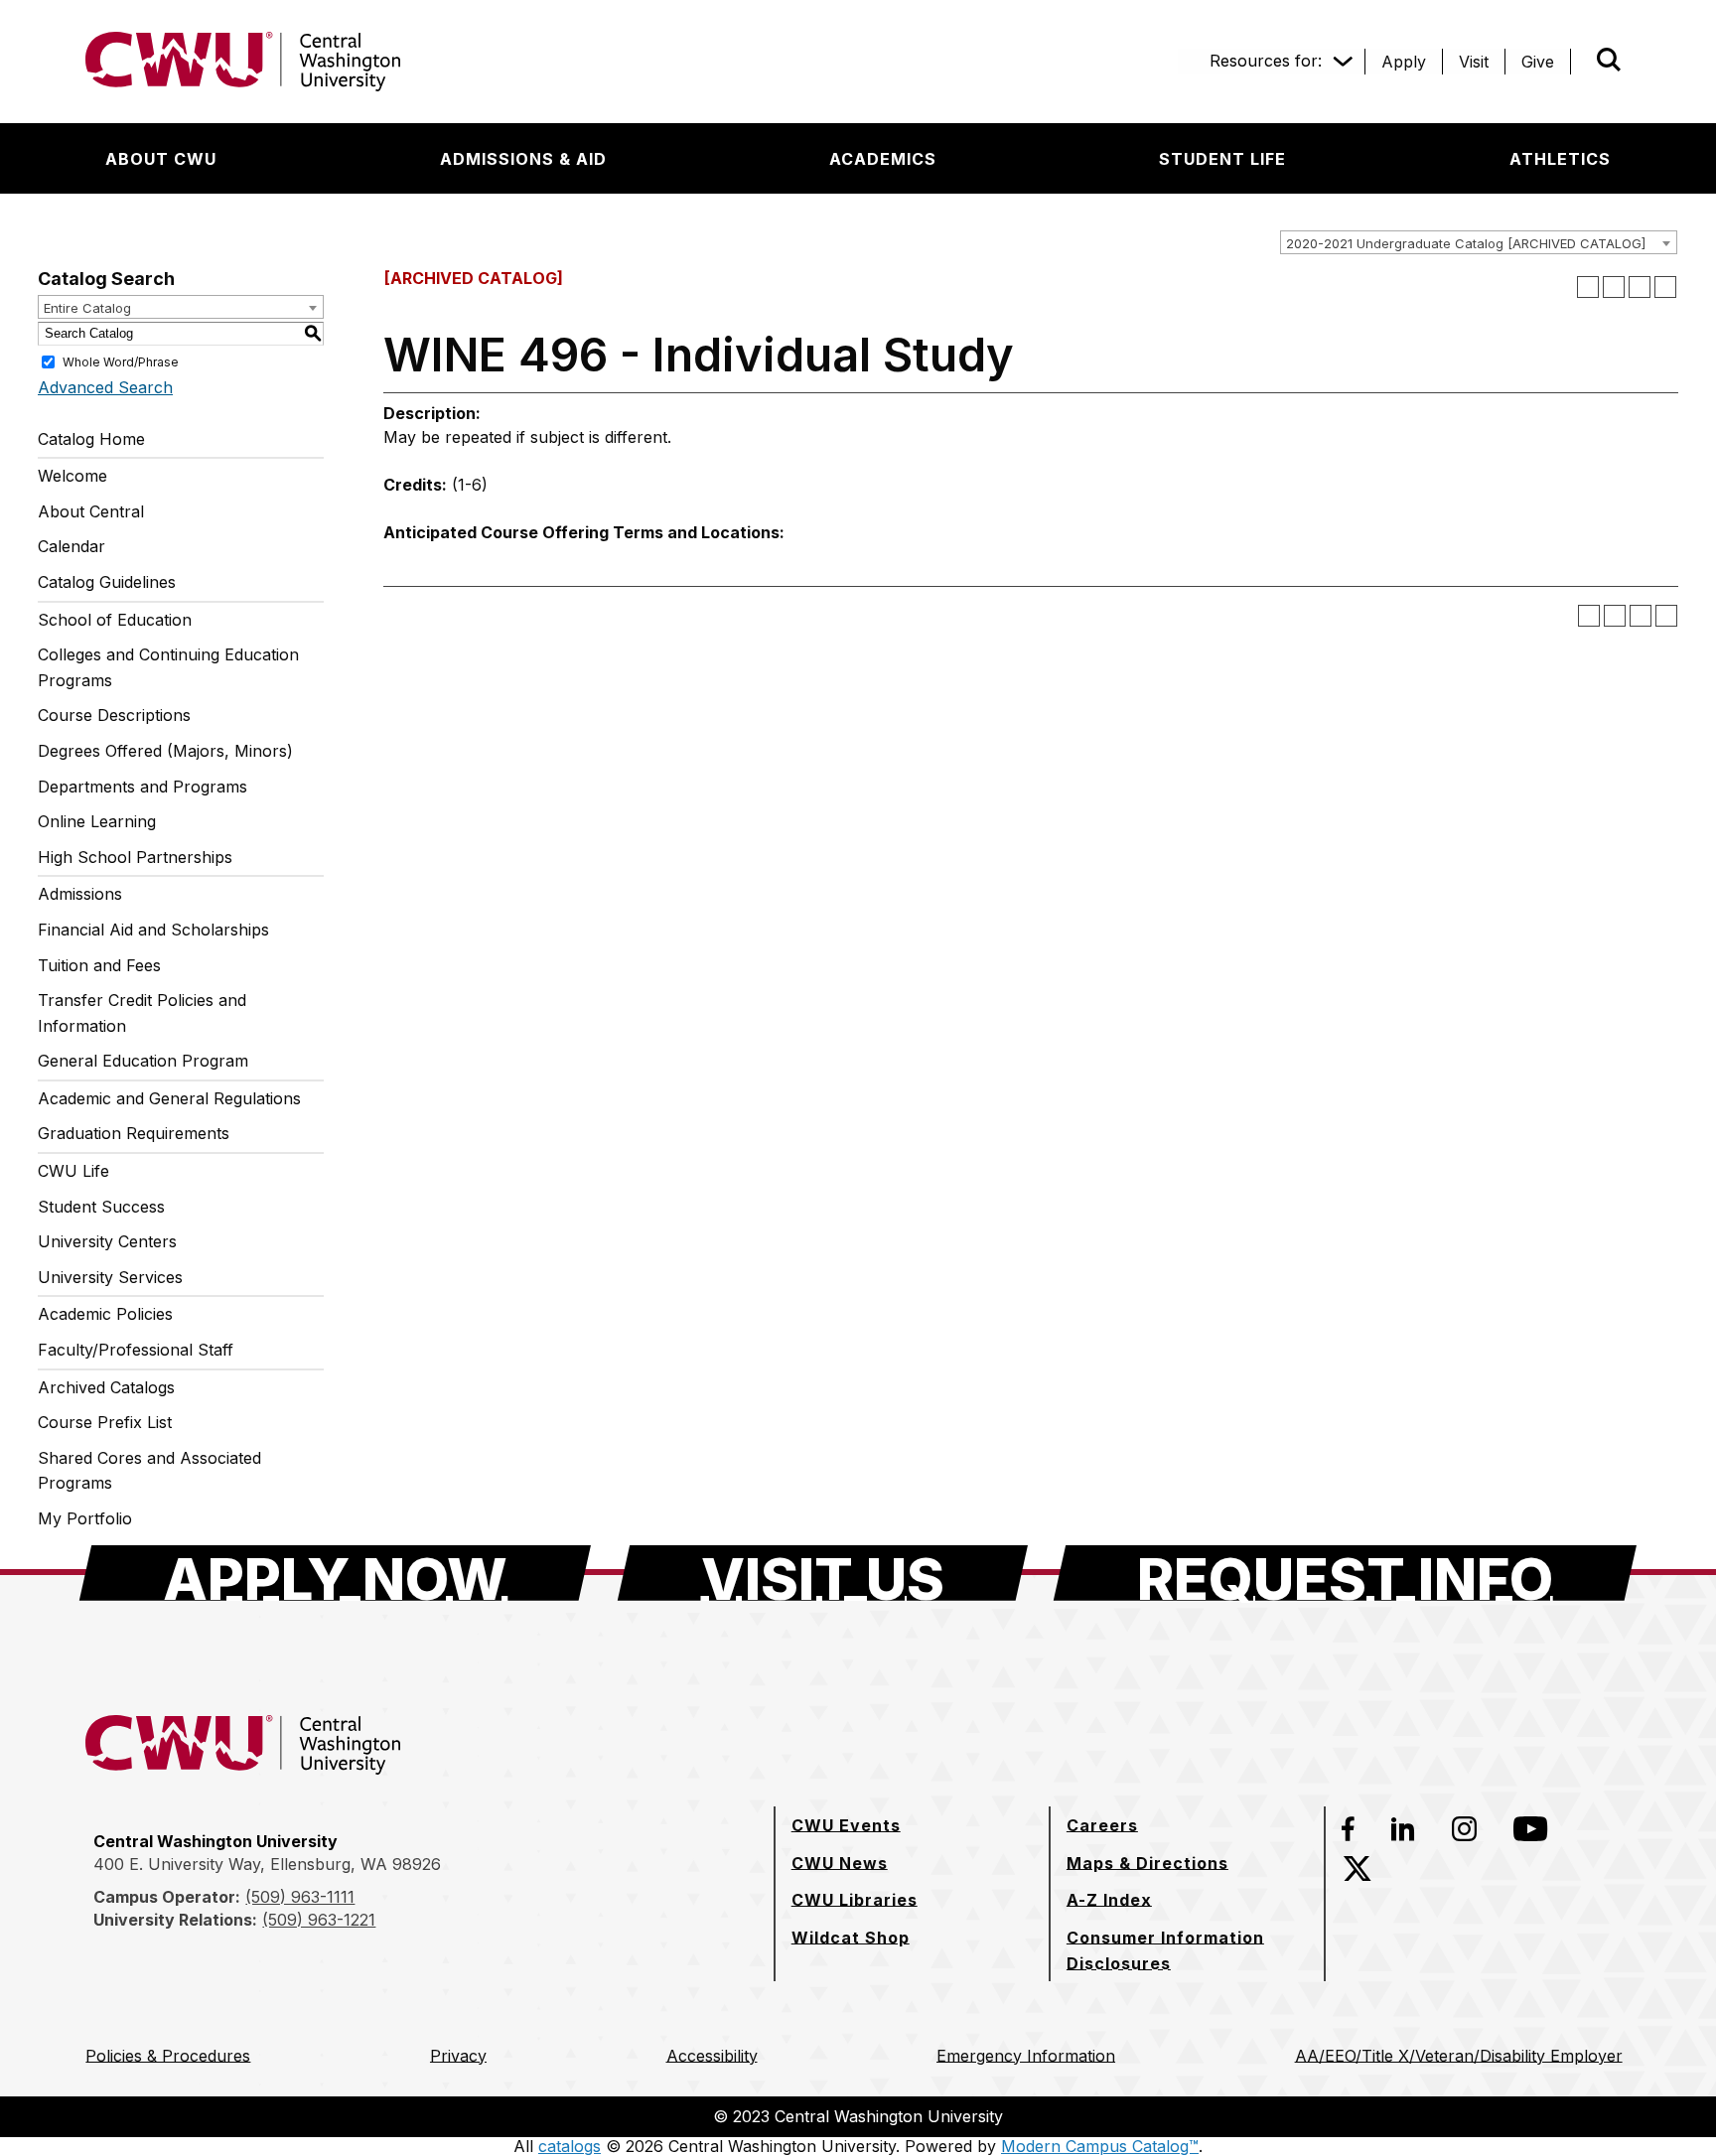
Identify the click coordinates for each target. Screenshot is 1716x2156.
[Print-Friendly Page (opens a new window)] (1640, 287)
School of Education (115, 620)
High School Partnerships (135, 857)
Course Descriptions (114, 715)
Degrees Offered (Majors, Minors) (165, 751)
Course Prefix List (105, 1422)
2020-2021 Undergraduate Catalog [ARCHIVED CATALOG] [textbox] (1466, 243)
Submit (1581, 62)
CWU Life (73, 1171)
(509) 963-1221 (319, 1920)
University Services (110, 1277)
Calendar (71, 546)
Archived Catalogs (106, 1387)
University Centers (107, 1241)
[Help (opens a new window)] (1665, 287)
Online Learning (97, 821)
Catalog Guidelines (107, 582)
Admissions (80, 894)
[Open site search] (1609, 60)
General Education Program (143, 1061)
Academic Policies (105, 1314)
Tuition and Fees (99, 965)
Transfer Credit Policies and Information (142, 1013)
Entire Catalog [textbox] (87, 308)
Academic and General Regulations (169, 1098)
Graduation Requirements (134, 1133)
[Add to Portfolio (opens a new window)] (1588, 287)
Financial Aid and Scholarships (153, 930)
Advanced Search (105, 387)
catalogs (570, 2146)
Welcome (72, 476)
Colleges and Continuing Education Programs (168, 667)
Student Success (101, 1207)
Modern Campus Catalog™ (1100, 2146)
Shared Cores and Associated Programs (149, 1471)
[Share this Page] (1614, 287)
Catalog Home (91, 439)
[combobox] (1479, 242)
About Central (91, 511)
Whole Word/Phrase (121, 361)
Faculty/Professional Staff (136, 1350)
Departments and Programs (143, 787)
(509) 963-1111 (300, 1897)
